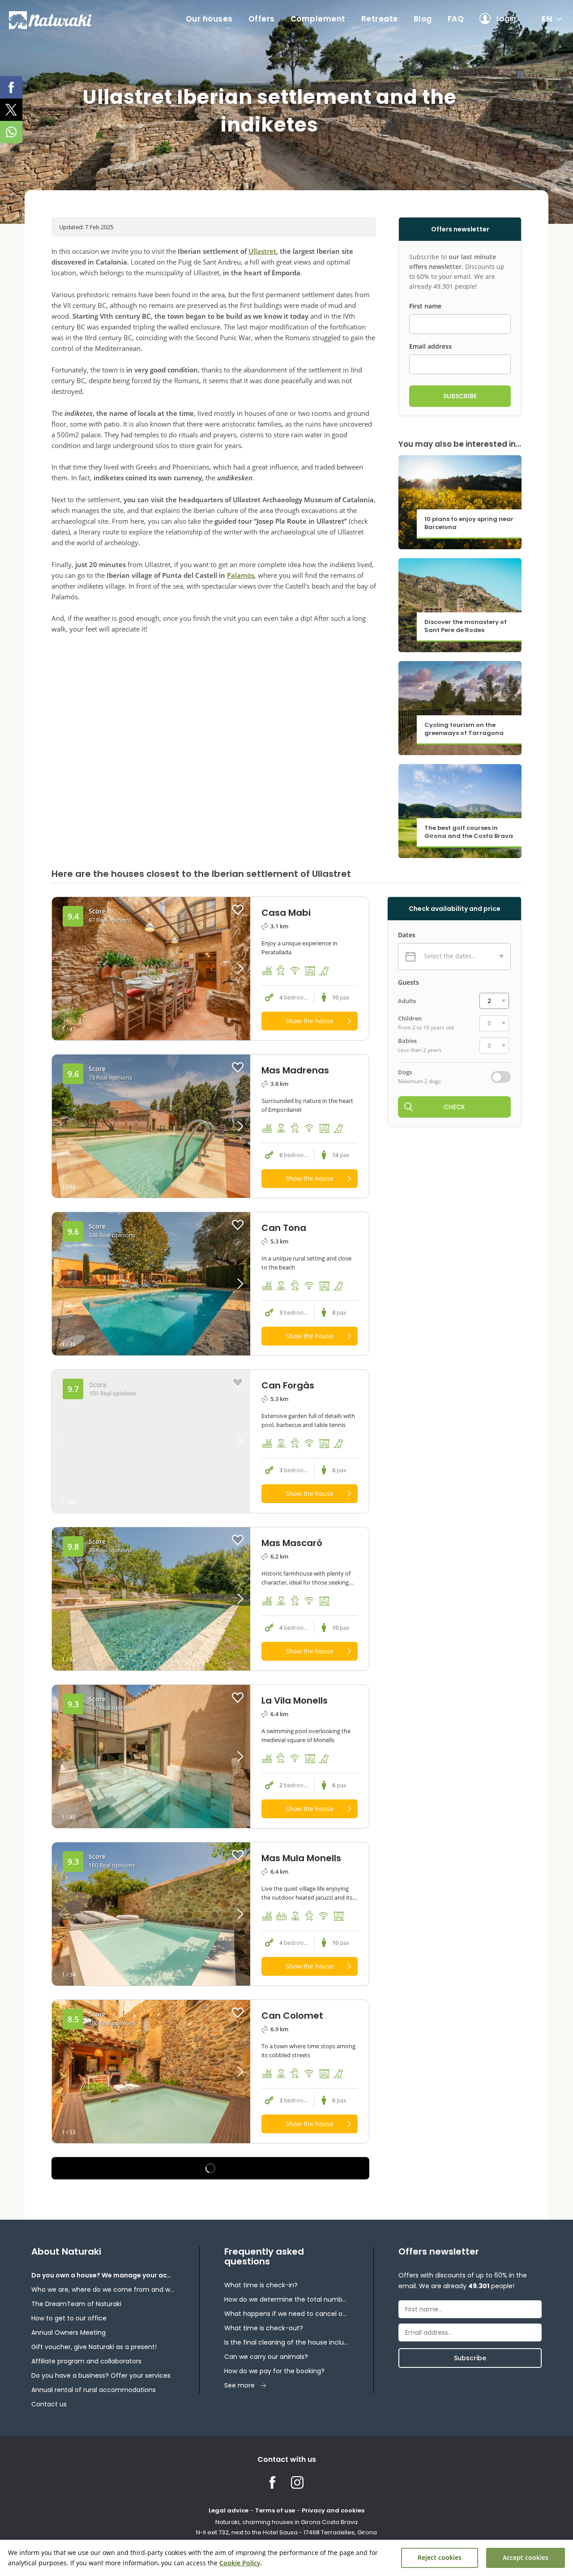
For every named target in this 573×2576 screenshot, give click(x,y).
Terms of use (275, 2510)
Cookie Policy (240, 2563)
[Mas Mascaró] (151, 1599)
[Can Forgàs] (151, 1441)
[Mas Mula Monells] (151, 1914)
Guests (408, 983)
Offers (262, 19)
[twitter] (11, 110)
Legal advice (229, 2510)
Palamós (241, 575)
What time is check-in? (261, 2285)
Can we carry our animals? (266, 2357)
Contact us (49, 2404)
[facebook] (11, 87)
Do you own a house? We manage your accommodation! (103, 2275)
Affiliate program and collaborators (86, 2361)
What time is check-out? (264, 2328)
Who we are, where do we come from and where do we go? (103, 2290)
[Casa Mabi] (151, 969)
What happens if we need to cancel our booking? (286, 2314)
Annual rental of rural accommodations (94, 2390)
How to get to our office (69, 2318)
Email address (430, 346)
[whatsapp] (11, 132)
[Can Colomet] (151, 2072)
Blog (423, 19)
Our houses (209, 19)
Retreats (380, 19)
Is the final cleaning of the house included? (286, 2342)
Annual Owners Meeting (68, 2332)
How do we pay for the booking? (274, 2371)
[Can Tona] (151, 1284)
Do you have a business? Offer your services (101, 2375)
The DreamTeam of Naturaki (76, 2304)
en (547, 19)
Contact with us (287, 2459)
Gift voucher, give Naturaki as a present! (94, 2347)
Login (506, 19)
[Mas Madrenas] (151, 1126)
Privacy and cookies (333, 2510)
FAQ (456, 19)
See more (239, 2385)
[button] (225, 969)
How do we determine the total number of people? (286, 2299)
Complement (318, 19)
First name (425, 306)
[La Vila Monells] (151, 1756)
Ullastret (262, 251)
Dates (407, 935)
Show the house (310, 1021)
